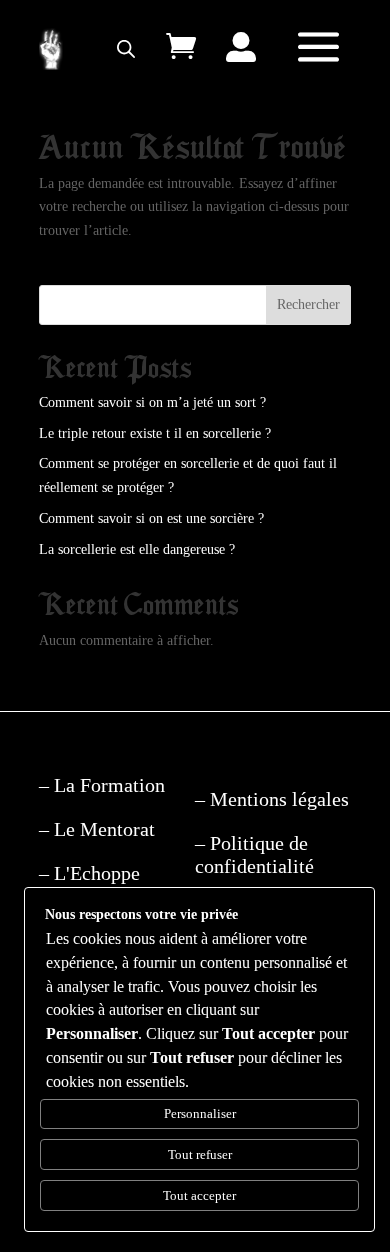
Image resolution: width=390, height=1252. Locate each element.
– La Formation (102, 785)
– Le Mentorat (97, 829)
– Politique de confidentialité (254, 855)
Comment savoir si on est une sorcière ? (151, 518)
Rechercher (308, 304)
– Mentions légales (272, 799)
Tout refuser (200, 1154)
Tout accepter (199, 1195)
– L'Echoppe (89, 873)
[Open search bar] (126, 49)
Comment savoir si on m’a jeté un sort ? (152, 402)
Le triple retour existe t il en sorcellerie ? (155, 433)
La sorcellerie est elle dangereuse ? (137, 549)
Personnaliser (200, 1113)
